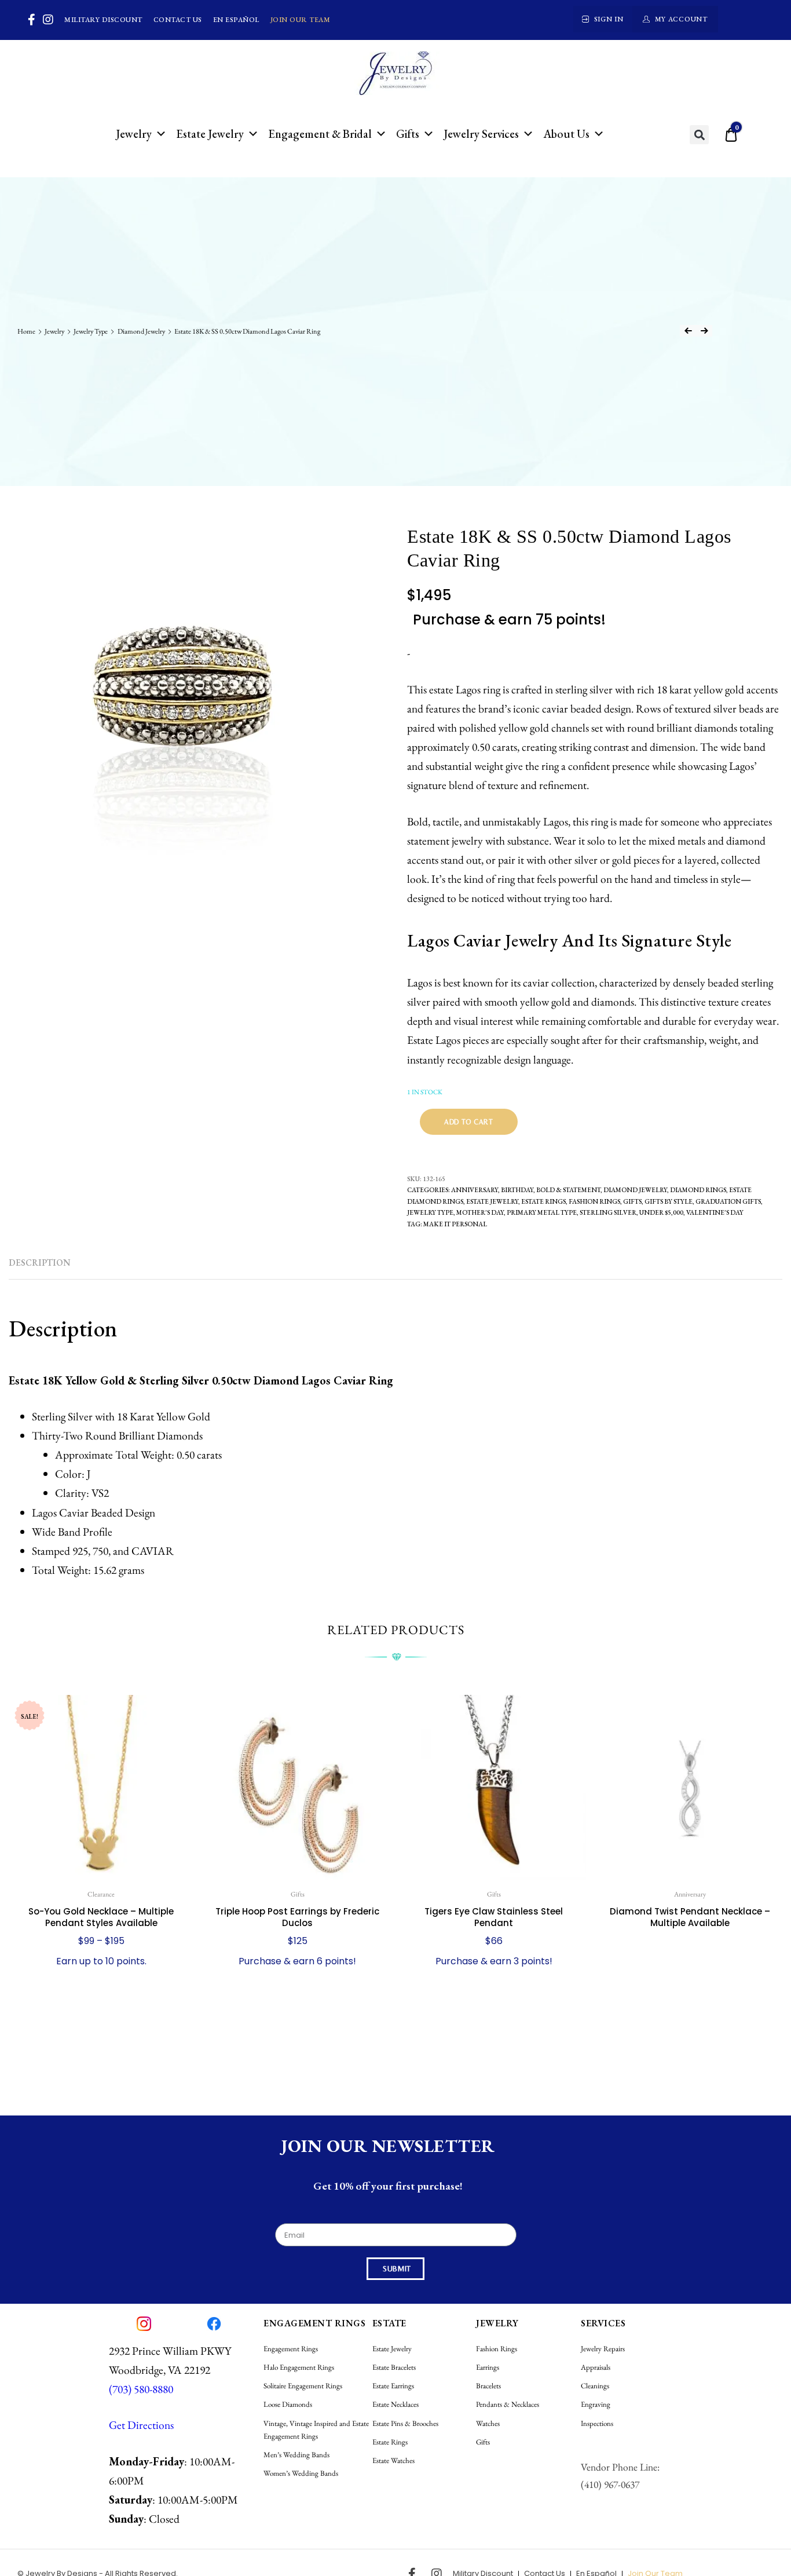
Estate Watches (393, 2460)
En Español (236, 20)
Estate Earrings (393, 2386)
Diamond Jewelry (141, 331)
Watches (488, 2423)
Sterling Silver (608, 1212)
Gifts (408, 134)
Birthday (517, 1190)
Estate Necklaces (395, 2404)
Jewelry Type (91, 331)
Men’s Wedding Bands (296, 2455)
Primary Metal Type (542, 1212)
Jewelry (134, 134)
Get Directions (141, 2425)
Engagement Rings (291, 2349)
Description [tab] (40, 1263)
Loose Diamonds (288, 2404)
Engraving (596, 2404)
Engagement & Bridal (320, 134)
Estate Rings (543, 1201)
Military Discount (103, 20)
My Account (681, 19)
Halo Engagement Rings (299, 2367)
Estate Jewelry (210, 134)
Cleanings (595, 2386)
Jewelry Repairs (603, 2349)
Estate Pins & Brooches (405, 2423)
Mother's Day (480, 1212)
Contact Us (178, 20)
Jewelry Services (481, 134)
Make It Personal (455, 1224)
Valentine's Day (715, 1212)
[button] (699, 135)
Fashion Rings (594, 1201)
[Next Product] (704, 331)
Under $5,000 (661, 1212)
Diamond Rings (698, 1190)
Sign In (609, 19)
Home (26, 331)
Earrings (488, 2367)
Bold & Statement (568, 1190)
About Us (566, 134)
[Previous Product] (688, 331)
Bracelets (488, 2386)
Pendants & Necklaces (508, 2404)
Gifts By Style (669, 1201)
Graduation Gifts (728, 1201)
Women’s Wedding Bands (301, 2473)
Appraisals (596, 2367)
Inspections (597, 2423)
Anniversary (475, 1190)
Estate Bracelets (394, 2367)
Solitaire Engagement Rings (303, 2386)
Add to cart (469, 1122)
